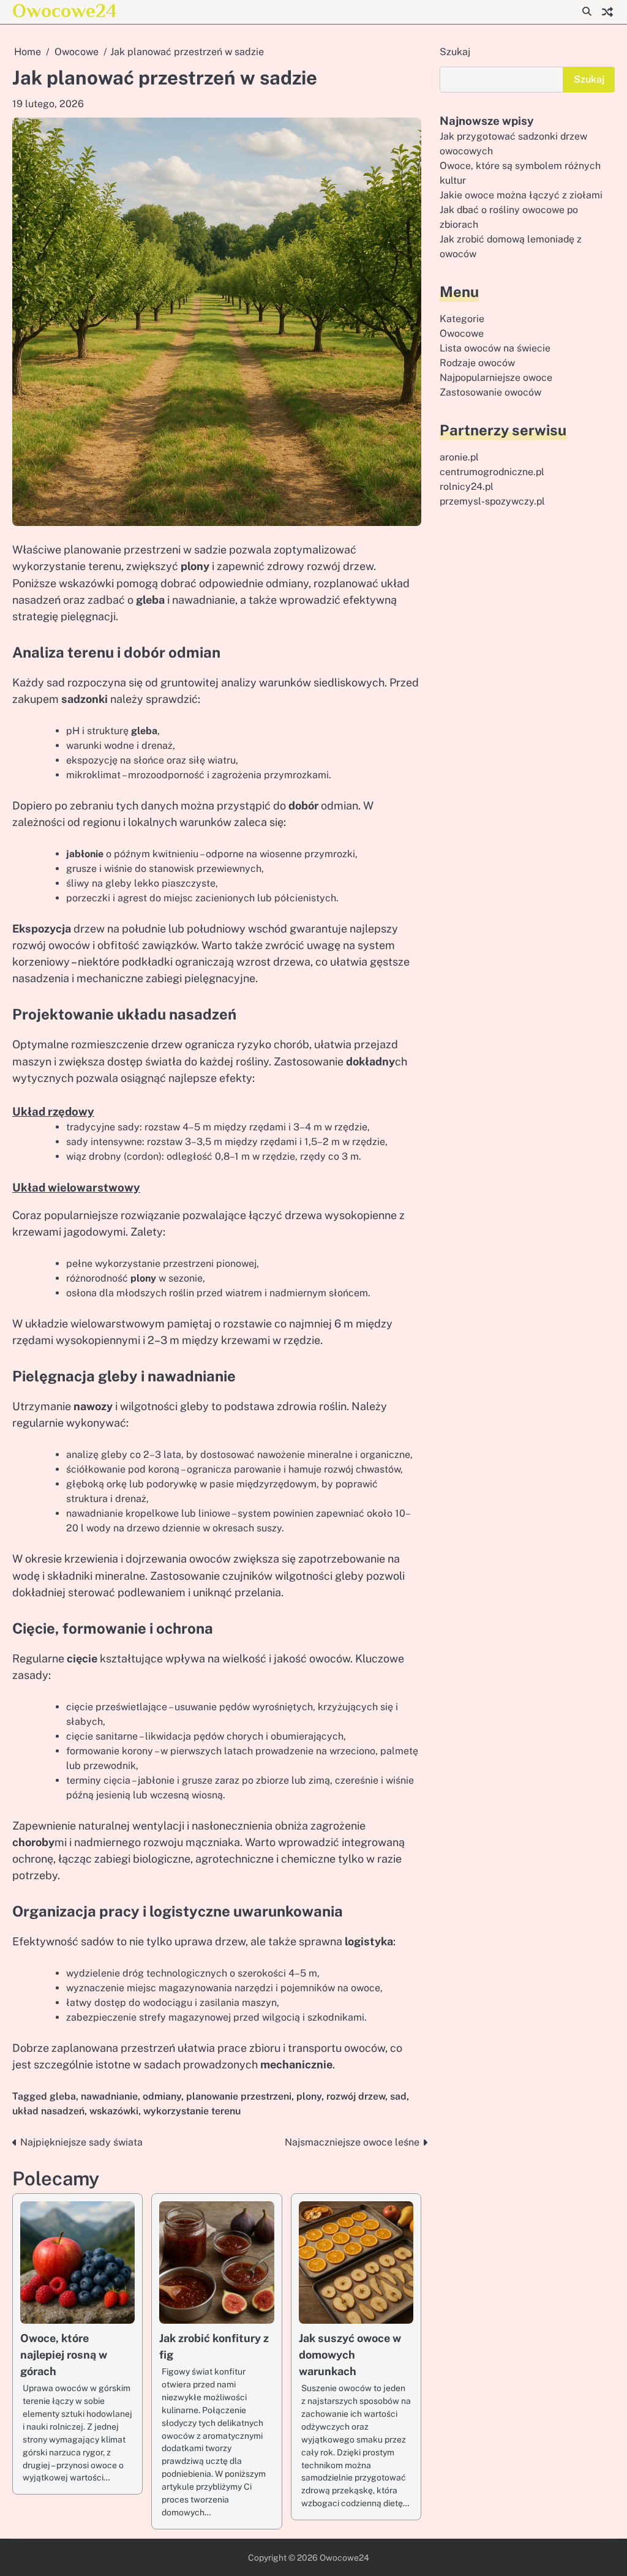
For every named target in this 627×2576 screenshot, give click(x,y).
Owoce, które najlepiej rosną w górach (64, 2355)
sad (398, 2096)
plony (309, 2096)
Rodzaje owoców (477, 363)
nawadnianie (109, 2096)
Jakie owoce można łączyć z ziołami (521, 195)
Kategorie (462, 319)
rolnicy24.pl (467, 486)
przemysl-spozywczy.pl (492, 501)
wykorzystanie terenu (192, 2111)
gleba (63, 2096)
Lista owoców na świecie (495, 348)
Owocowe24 (65, 11)
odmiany (162, 2096)
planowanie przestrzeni (239, 2096)
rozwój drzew (356, 2096)
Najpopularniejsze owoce (496, 377)
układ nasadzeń (48, 2111)
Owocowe (462, 333)
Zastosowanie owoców (490, 392)
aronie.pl (459, 457)
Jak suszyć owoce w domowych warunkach (350, 2355)
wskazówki (114, 2111)
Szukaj (455, 52)
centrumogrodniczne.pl (492, 472)
